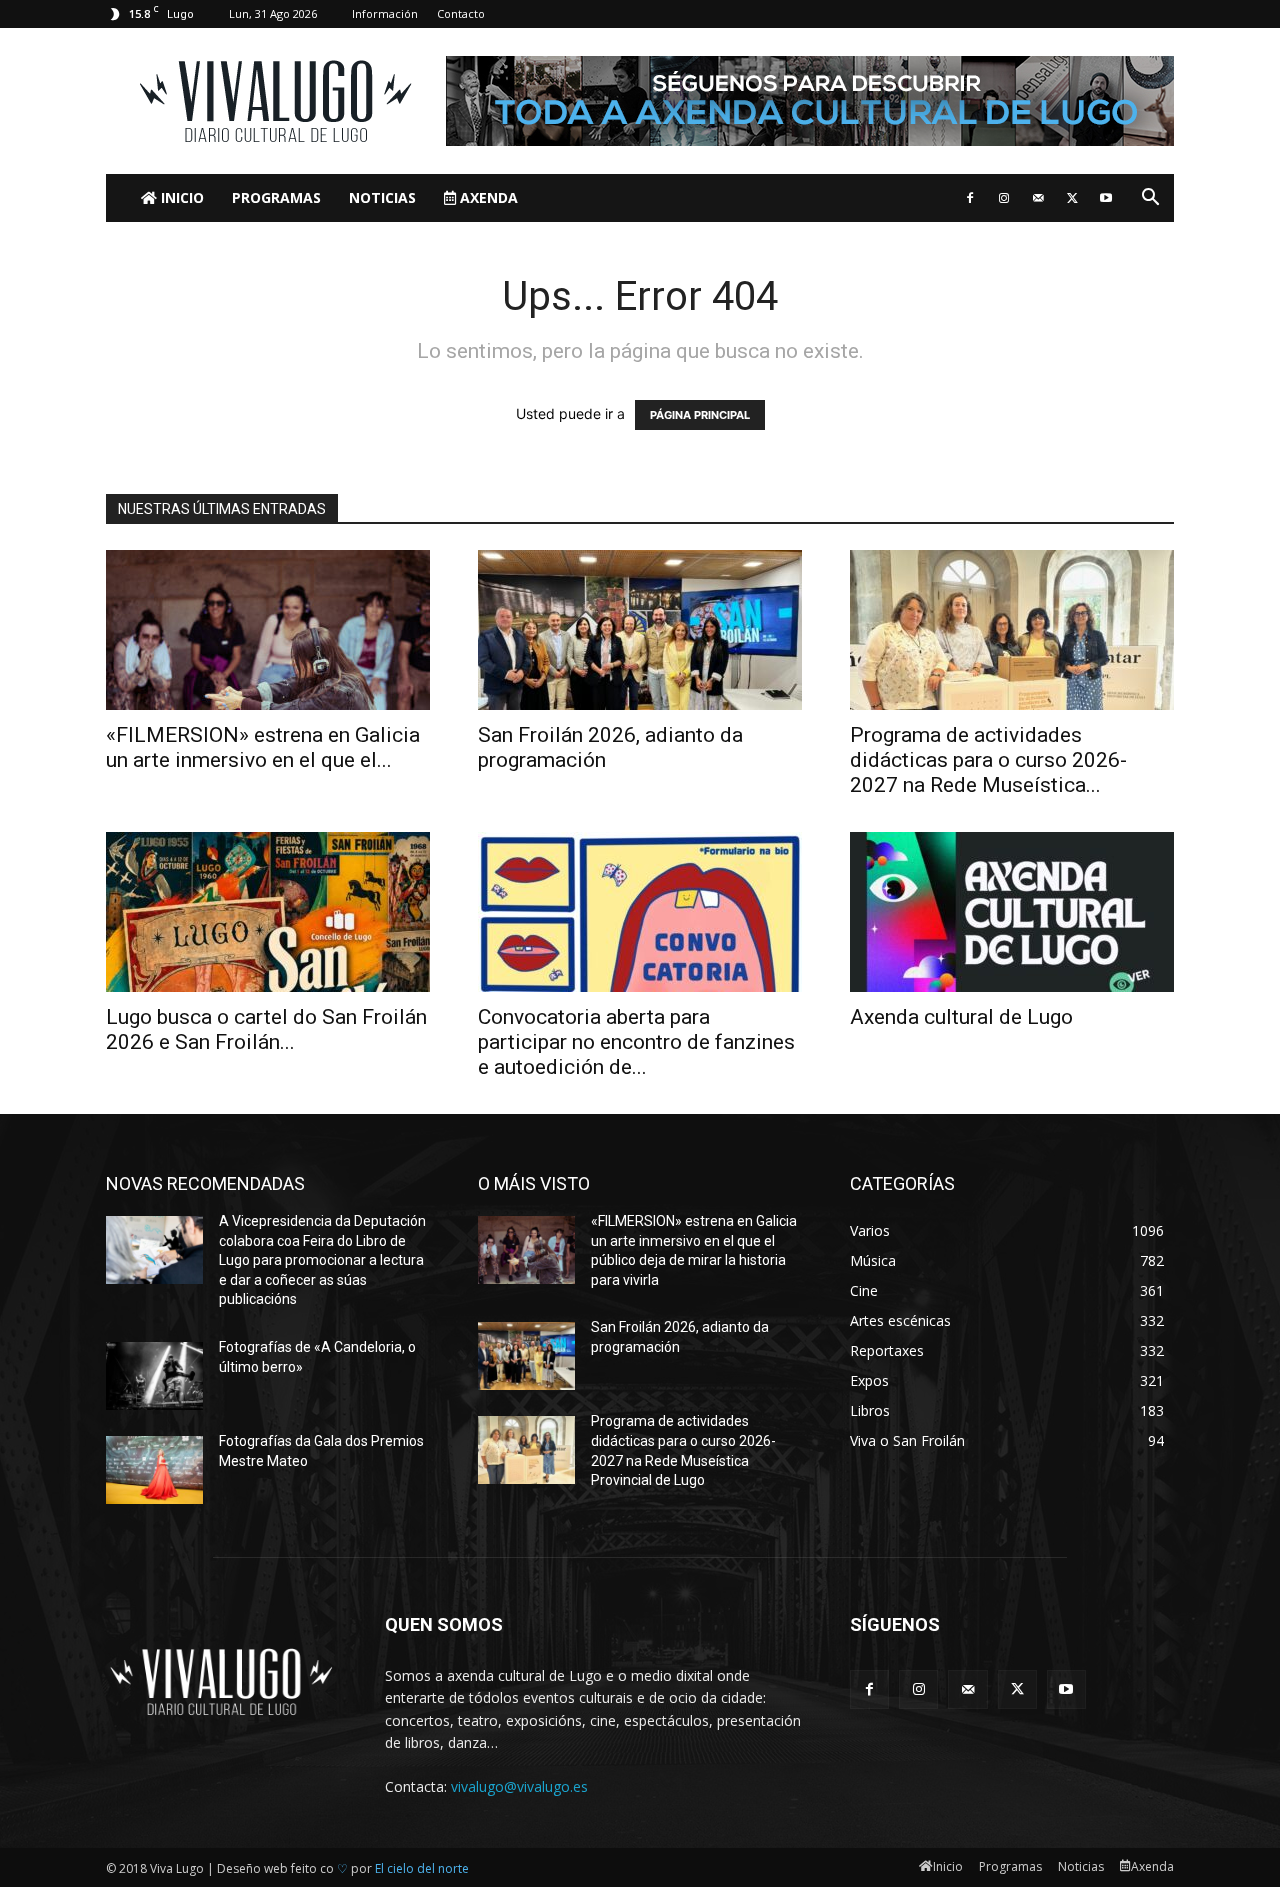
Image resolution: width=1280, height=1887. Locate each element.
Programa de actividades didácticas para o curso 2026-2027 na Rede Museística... (988, 760)
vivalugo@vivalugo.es (519, 1786)
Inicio (180, 197)
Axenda (487, 197)
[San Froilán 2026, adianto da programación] (640, 630)
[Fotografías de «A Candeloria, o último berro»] (154, 1376)
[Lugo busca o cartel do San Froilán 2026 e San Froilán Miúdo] (268, 912)
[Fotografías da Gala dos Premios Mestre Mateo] (154, 1470)
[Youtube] (1106, 198)
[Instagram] (1004, 198)
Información (385, 13)
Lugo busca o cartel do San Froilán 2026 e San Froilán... (266, 1029)
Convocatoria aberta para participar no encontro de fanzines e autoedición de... (636, 1042)
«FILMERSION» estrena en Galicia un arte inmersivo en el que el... (263, 747)
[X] (1072, 198)
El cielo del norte (422, 1868)
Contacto (461, 13)
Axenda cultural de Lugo (961, 1017)
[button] (1150, 199)
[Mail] (1038, 198)
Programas (276, 197)
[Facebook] (970, 198)
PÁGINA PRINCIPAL (700, 415)
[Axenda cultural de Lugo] (1012, 912)
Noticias (382, 197)
